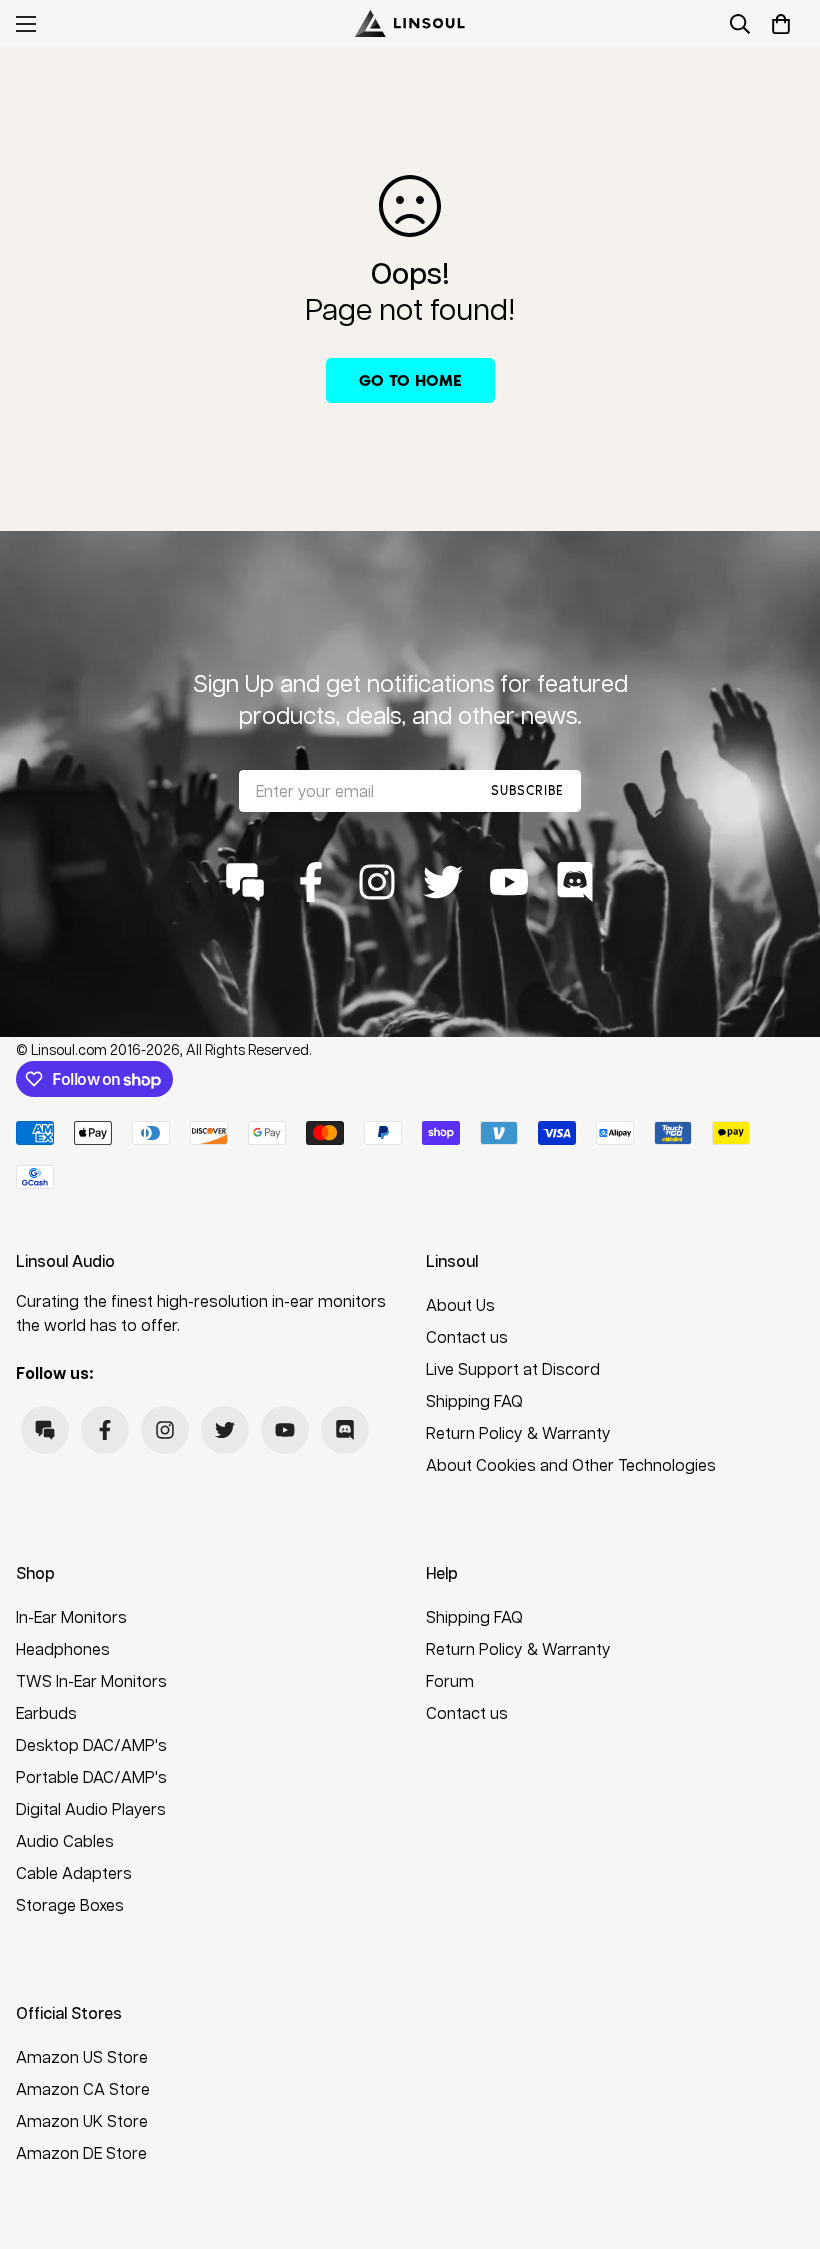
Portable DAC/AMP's (91, 1776)
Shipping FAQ (474, 1400)
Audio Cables (65, 1840)
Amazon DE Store (81, 2152)
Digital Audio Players (91, 1808)
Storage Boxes (70, 1904)
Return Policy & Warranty (518, 1432)
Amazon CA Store (83, 2088)
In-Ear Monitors (71, 1616)
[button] (781, 24)
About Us (460, 1304)
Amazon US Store (82, 2056)
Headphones (63, 1648)
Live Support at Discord (513, 1368)
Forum (450, 1680)
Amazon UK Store (82, 2120)
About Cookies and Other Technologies (571, 1464)
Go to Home (410, 380)
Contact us (467, 1336)
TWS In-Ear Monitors (91, 1680)
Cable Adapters (74, 1872)
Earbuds (46, 1712)
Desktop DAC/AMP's (91, 1744)
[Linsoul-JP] (410, 23)
